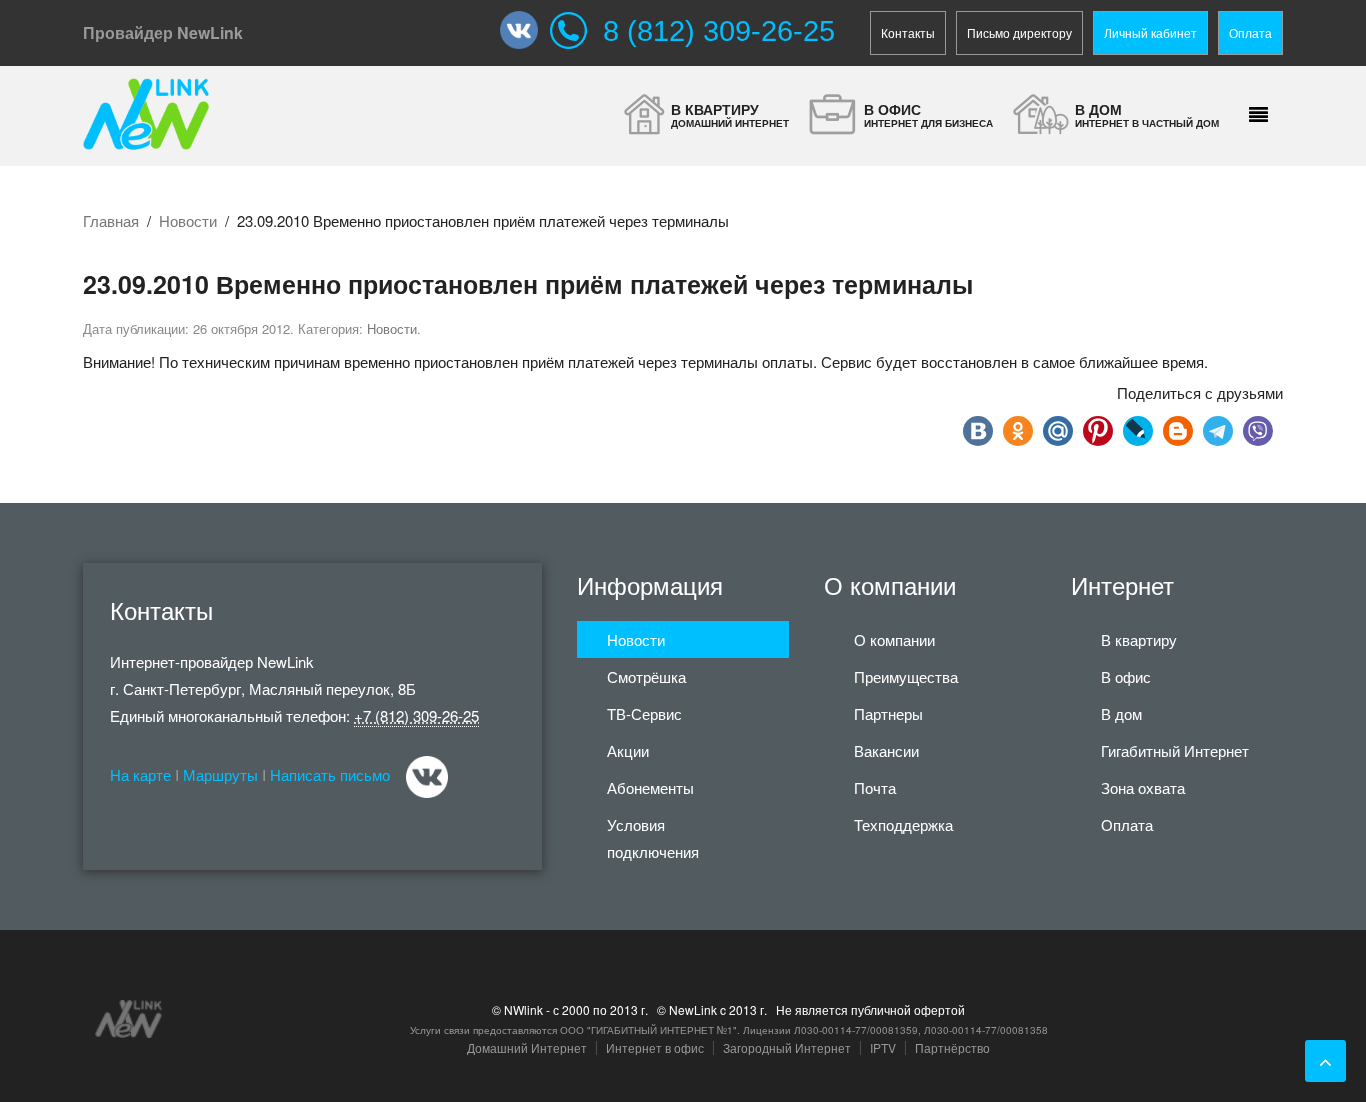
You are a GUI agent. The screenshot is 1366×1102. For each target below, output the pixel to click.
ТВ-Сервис (644, 713)
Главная (111, 220)
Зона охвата (1143, 787)
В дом (1121, 713)
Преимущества (906, 676)
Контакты (908, 32)
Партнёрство (952, 1047)
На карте (140, 774)
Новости (188, 220)
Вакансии (886, 750)
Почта (875, 787)
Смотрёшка (646, 676)
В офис (1126, 676)
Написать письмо (330, 774)
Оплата (1250, 32)
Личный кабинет (1150, 32)
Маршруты (220, 774)
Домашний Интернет (527, 1047)
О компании (894, 639)
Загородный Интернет (787, 1047)
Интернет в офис (655, 1047)
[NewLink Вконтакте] (525, 30)
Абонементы (650, 787)
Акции (628, 750)
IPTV (883, 1047)
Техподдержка (903, 824)
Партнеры (888, 713)
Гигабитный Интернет (1175, 750)
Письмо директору (1019, 32)
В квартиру (1139, 639)
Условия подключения (653, 838)
